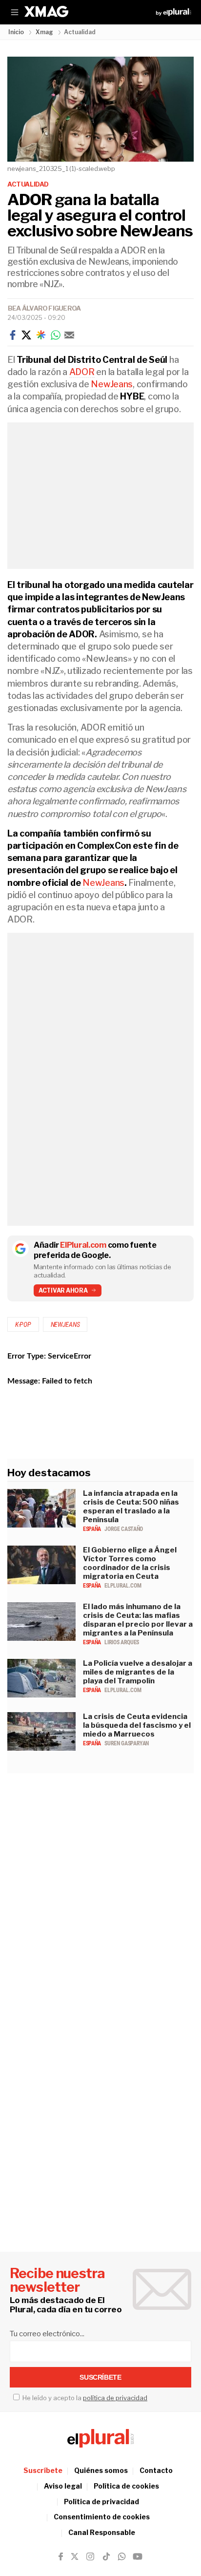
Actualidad (28, 184)
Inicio (16, 32)
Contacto (156, 2470)
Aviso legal (63, 2486)
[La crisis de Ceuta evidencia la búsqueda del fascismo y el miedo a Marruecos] (41, 1748)
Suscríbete (43, 2470)
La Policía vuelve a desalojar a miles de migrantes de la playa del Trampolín (138, 1672)
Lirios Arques (121, 1642)
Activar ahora (63, 1290)
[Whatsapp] (56, 335)
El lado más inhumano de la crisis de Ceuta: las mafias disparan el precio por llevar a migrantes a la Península (138, 1620)
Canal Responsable (102, 2532)
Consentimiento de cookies (102, 2517)
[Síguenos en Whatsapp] (121, 2556)
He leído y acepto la (84, 2398)
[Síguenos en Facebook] (61, 2556)
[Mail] (69, 335)
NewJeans (112, 384)
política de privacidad (115, 2398)
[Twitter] (26, 335)
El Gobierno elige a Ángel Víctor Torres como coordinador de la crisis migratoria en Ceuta (130, 1563)
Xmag (44, 32)
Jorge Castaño (123, 1529)
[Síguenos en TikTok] (106, 2556)
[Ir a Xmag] (46, 12)
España (92, 1529)
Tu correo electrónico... (47, 2334)
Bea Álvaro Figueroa (44, 308)
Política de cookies (126, 2486)
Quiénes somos (101, 2470)
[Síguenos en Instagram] (90, 2556)
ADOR (82, 372)
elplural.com (123, 1586)
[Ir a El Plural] (173, 12)
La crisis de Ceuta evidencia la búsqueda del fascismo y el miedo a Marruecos (137, 1725)
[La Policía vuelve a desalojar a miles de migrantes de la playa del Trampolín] (41, 1695)
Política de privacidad (101, 2502)
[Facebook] (13, 335)
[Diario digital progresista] (100, 2438)
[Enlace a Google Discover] (41, 335)
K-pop (23, 1324)
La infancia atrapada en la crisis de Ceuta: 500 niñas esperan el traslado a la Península (131, 1507)
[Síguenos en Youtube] (138, 2556)
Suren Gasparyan (127, 1743)
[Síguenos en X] (75, 2556)
